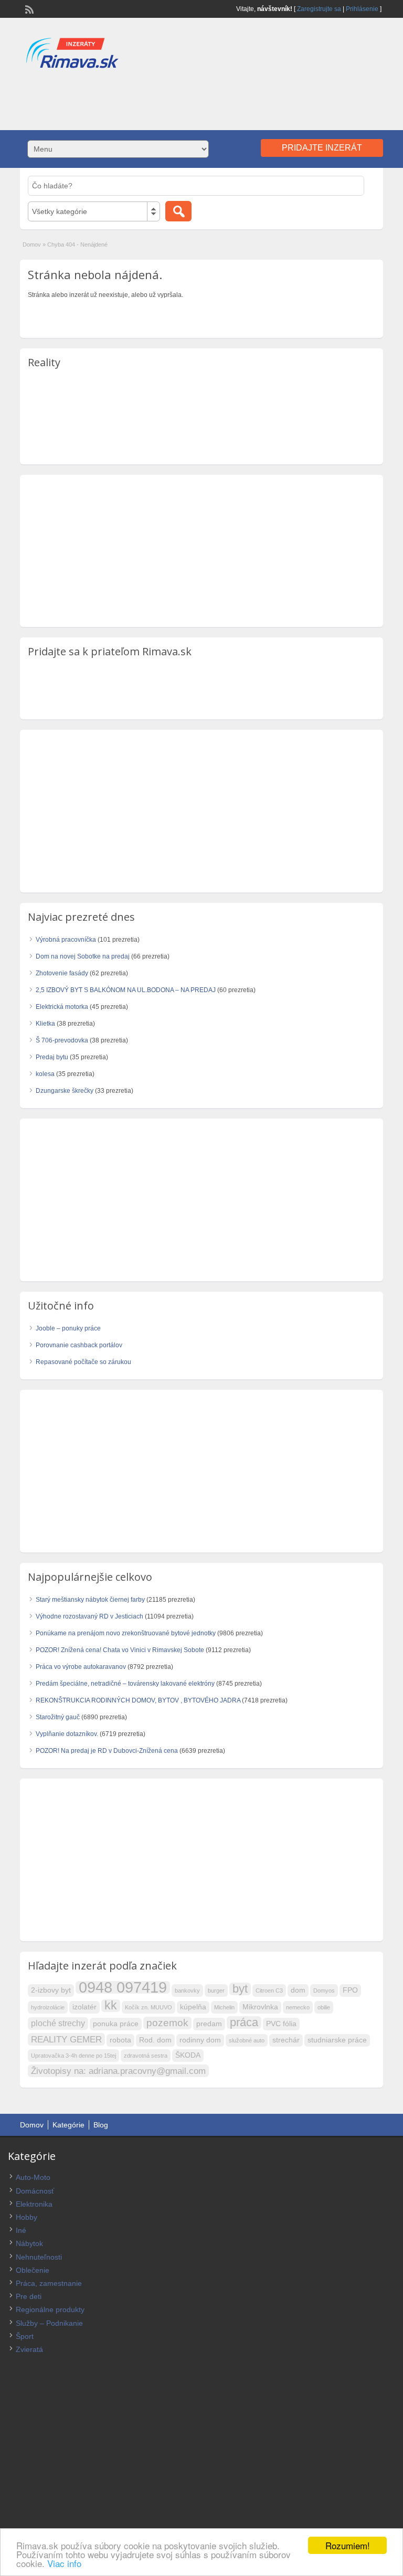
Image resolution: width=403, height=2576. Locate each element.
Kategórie (68, 2125)
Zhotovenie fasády (62, 973)
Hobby (26, 2217)
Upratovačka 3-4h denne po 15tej (73, 2056)
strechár (286, 2040)
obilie (324, 2007)
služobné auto (247, 2040)
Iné (21, 2230)
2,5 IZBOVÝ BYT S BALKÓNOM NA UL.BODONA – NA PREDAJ (126, 990)
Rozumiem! (348, 2545)
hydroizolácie (48, 2007)
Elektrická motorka (62, 1007)
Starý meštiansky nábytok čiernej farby (90, 1600)
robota (120, 2040)
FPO (350, 1990)
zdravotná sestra (146, 2056)
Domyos (324, 1990)
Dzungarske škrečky (65, 1091)
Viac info (64, 2563)
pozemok (167, 2023)
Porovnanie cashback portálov (79, 1345)
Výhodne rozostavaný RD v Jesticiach (89, 1616)
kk (111, 2006)
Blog (101, 2125)
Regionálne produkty (50, 2309)
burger (216, 1990)
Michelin (224, 2007)
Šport (25, 2336)
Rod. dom (155, 2040)
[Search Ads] (178, 211)
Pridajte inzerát (322, 148)
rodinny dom (200, 2040)
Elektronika (34, 2204)
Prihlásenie (362, 9)
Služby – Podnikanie (49, 2323)
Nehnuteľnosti (39, 2257)
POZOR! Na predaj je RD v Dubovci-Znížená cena (107, 1751)
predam (209, 2024)
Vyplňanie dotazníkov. (67, 1734)
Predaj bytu (52, 1057)
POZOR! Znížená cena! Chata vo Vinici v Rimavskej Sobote (120, 1650)
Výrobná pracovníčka (66, 940)
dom (298, 1990)
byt (240, 1989)
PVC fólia (281, 2024)
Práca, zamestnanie (49, 2283)
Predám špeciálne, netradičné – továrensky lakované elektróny (125, 1684)
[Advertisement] (201, 99)
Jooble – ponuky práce (68, 1328)
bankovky (187, 1990)
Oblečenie (33, 2270)
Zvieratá (29, 2349)
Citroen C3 (269, 1990)
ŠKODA (188, 2055)
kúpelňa (193, 2007)
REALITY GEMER (66, 2039)
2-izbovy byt (51, 1990)
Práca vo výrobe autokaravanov (81, 1667)
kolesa (45, 1074)
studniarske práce (337, 2040)
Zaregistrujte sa (319, 9)
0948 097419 (123, 1987)
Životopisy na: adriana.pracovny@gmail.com (118, 2071)
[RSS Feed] (28, 8)
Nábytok (29, 2243)
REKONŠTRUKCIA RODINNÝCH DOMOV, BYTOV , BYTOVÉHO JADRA (138, 1700)
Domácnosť (35, 2191)
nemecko (298, 2007)
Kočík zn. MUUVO (149, 2007)
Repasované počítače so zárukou (83, 1362)
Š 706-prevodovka (62, 1040)
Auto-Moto (33, 2177)
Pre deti (29, 2296)
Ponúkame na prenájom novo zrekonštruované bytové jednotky (126, 1633)
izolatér (84, 2007)
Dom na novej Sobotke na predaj (83, 956)
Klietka (45, 1024)
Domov (32, 244)
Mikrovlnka (260, 2007)
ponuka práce (116, 2024)
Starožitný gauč (58, 1717)
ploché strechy (58, 2023)
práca (244, 2023)
